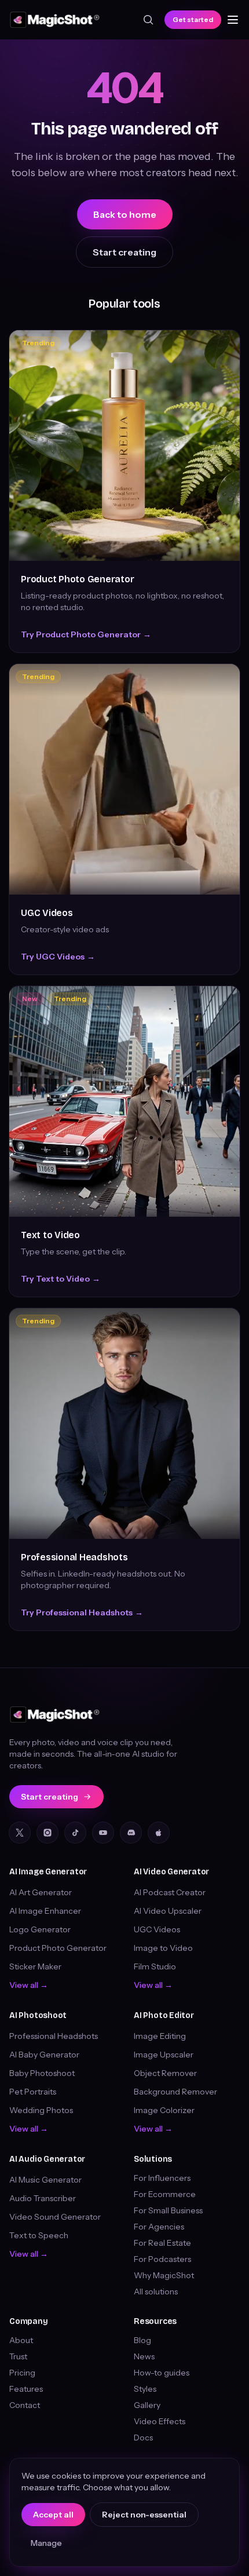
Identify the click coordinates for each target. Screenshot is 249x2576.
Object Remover (165, 2073)
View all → (29, 1985)
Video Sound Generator (55, 2217)
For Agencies (159, 2227)
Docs (143, 2438)
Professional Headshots (74, 1557)
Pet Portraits (33, 2092)
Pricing (22, 2373)
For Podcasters (162, 2259)
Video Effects (160, 2421)
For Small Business (168, 2210)
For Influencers (162, 2178)
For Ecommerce (165, 2194)
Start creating (124, 252)
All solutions (156, 2292)
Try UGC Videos (58, 957)
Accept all (53, 2515)
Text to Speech (39, 2235)
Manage (46, 2543)
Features (26, 2389)
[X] (20, 1833)
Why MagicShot (164, 2275)
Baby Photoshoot (42, 2073)
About (21, 2340)
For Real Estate (162, 2243)
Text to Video (50, 1235)
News (144, 2356)
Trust (18, 2356)
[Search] (148, 20)
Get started (193, 19)
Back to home (125, 214)
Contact (25, 2405)
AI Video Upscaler (168, 1911)
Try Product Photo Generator (86, 634)
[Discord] (131, 1833)
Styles (145, 2389)
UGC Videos (47, 913)
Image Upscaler (164, 2055)
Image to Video (163, 1948)
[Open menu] (233, 20)
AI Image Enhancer (45, 1911)
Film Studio (155, 1966)
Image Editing (160, 2036)
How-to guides (162, 2373)
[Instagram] (47, 1833)
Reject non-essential (144, 2515)
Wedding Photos (41, 2110)
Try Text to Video (61, 1279)
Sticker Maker (35, 1966)
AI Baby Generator (44, 2055)
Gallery (147, 2405)
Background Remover (175, 2092)
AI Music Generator (45, 2180)
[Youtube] (103, 1833)
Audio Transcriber (43, 2198)
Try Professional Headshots (82, 1612)
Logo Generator (40, 1929)
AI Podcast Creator (170, 1892)
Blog (142, 2340)
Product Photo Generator (77, 579)
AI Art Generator (41, 1892)
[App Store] (159, 1833)
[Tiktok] (75, 1833)
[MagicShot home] (55, 20)
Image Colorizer (164, 2110)
